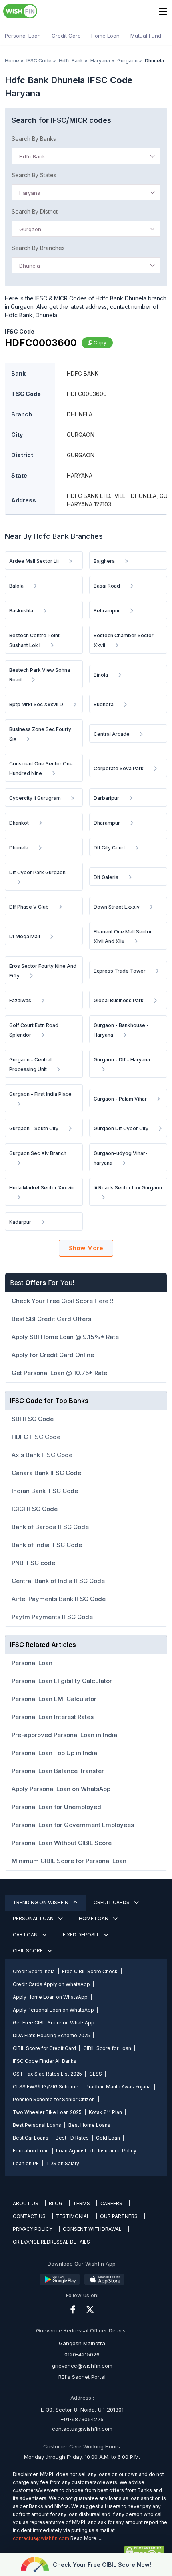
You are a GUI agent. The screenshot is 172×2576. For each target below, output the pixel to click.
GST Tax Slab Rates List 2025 (47, 2074)
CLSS (96, 2074)
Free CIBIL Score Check (90, 1971)
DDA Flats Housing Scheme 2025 (51, 2035)
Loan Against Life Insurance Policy (96, 2151)
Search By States (34, 175)
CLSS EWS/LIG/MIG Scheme (46, 2087)
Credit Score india (34, 1971)
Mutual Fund (146, 36)
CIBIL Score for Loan (107, 2048)
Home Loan (105, 36)
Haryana (100, 61)
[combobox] (86, 156)
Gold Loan (108, 2138)
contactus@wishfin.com (82, 2429)
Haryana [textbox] (30, 193)
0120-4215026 (82, 2354)
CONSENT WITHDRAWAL (92, 2229)
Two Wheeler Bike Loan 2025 (47, 2112)
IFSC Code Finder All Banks (45, 2061)
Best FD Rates (72, 2138)
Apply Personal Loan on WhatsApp (53, 2010)
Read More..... (86, 2538)
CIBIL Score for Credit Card (44, 2048)
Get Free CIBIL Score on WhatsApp (54, 2023)
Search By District (35, 211)
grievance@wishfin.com (82, 2366)
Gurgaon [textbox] (30, 229)
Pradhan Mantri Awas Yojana (118, 2087)
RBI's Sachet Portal (82, 2377)
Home (12, 61)
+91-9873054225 (82, 2419)
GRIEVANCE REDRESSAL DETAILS (51, 2242)
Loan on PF (26, 2163)
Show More (86, 1248)
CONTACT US (29, 2216)
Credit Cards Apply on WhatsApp (51, 1984)
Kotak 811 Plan (105, 2112)
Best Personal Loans (37, 2125)
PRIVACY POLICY (33, 2229)
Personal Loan (23, 36)
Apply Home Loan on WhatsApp (50, 1997)
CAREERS (111, 2203)
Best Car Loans (31, 2138)
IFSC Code (39, 61)
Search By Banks (34, 139)
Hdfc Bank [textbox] (32, 156)
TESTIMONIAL (73, 2216)
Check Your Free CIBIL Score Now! (102, 2565)
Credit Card (66, 36)
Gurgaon (127, 61)
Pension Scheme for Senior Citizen (54, 2099)
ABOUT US (26, 2203)
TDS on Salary (63, 2163)
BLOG (56, 2203)
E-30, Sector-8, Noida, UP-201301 (82, 2410)
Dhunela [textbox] (30, 266)
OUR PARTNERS (119, 2216)
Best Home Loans (89, 2125)
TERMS (81, 2203)
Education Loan (31, 2151)
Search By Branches (38, 248)
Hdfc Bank (71, 61)
